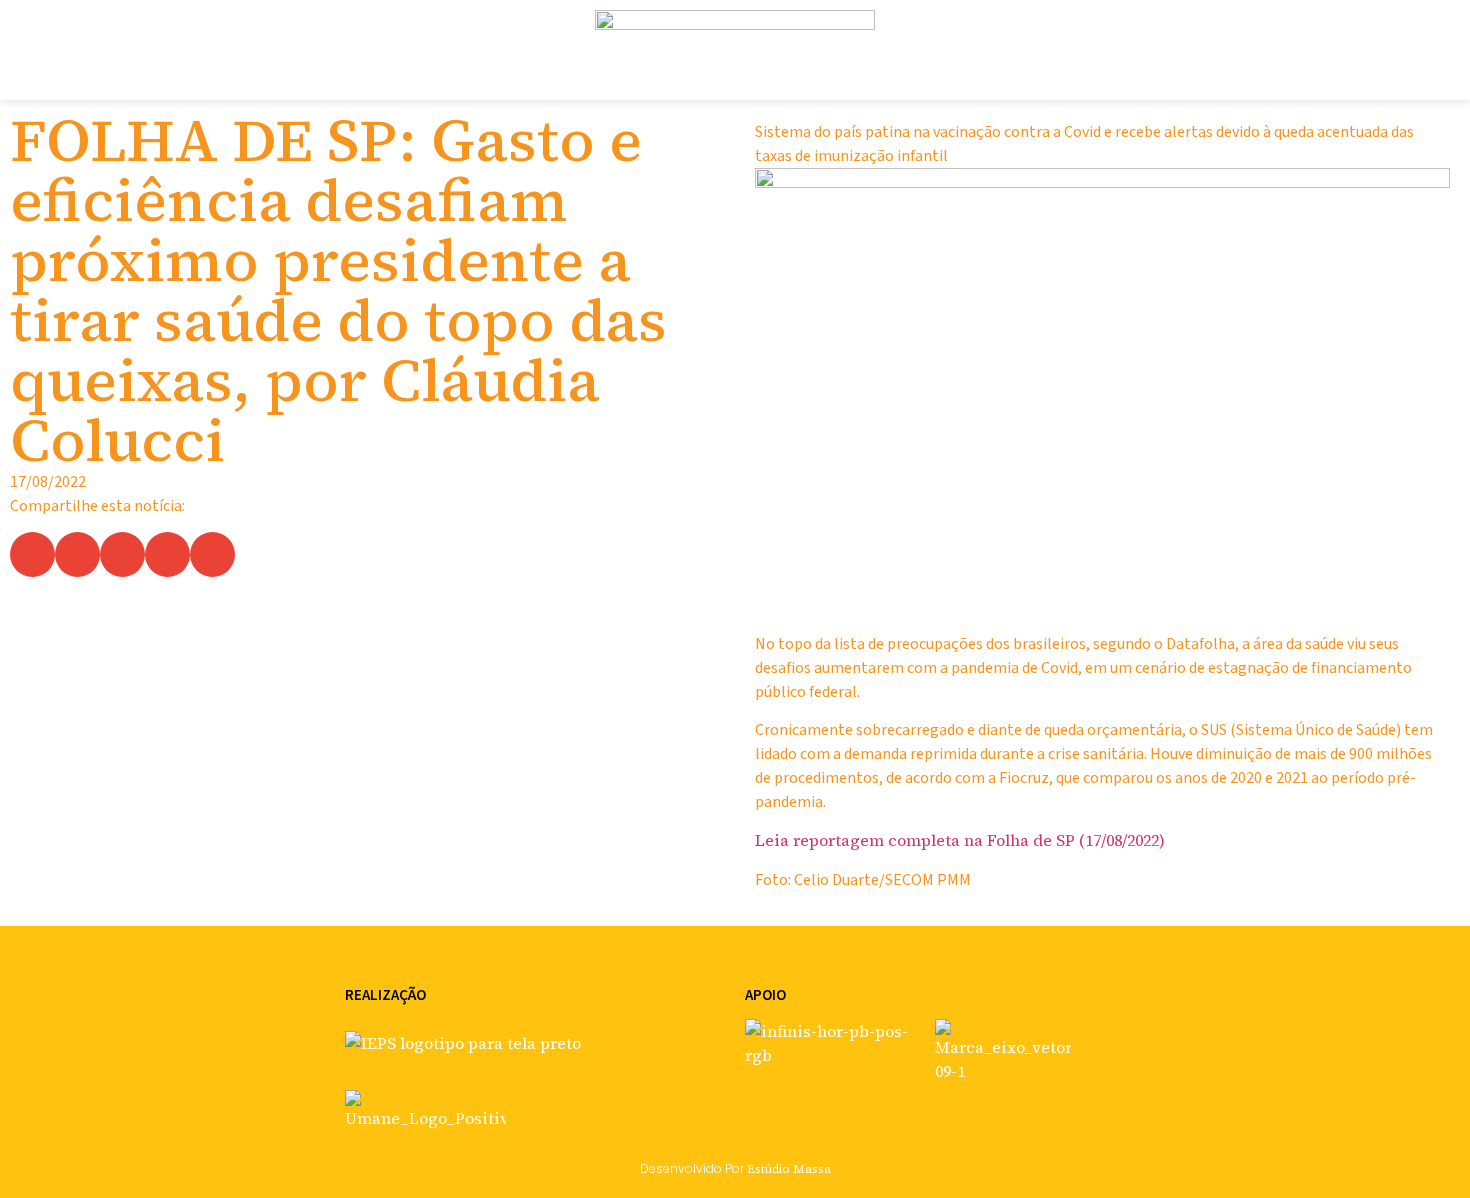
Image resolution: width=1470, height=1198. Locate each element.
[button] (32, 554)
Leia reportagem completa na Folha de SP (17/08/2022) (960, 840)
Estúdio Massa (789, 1169)
